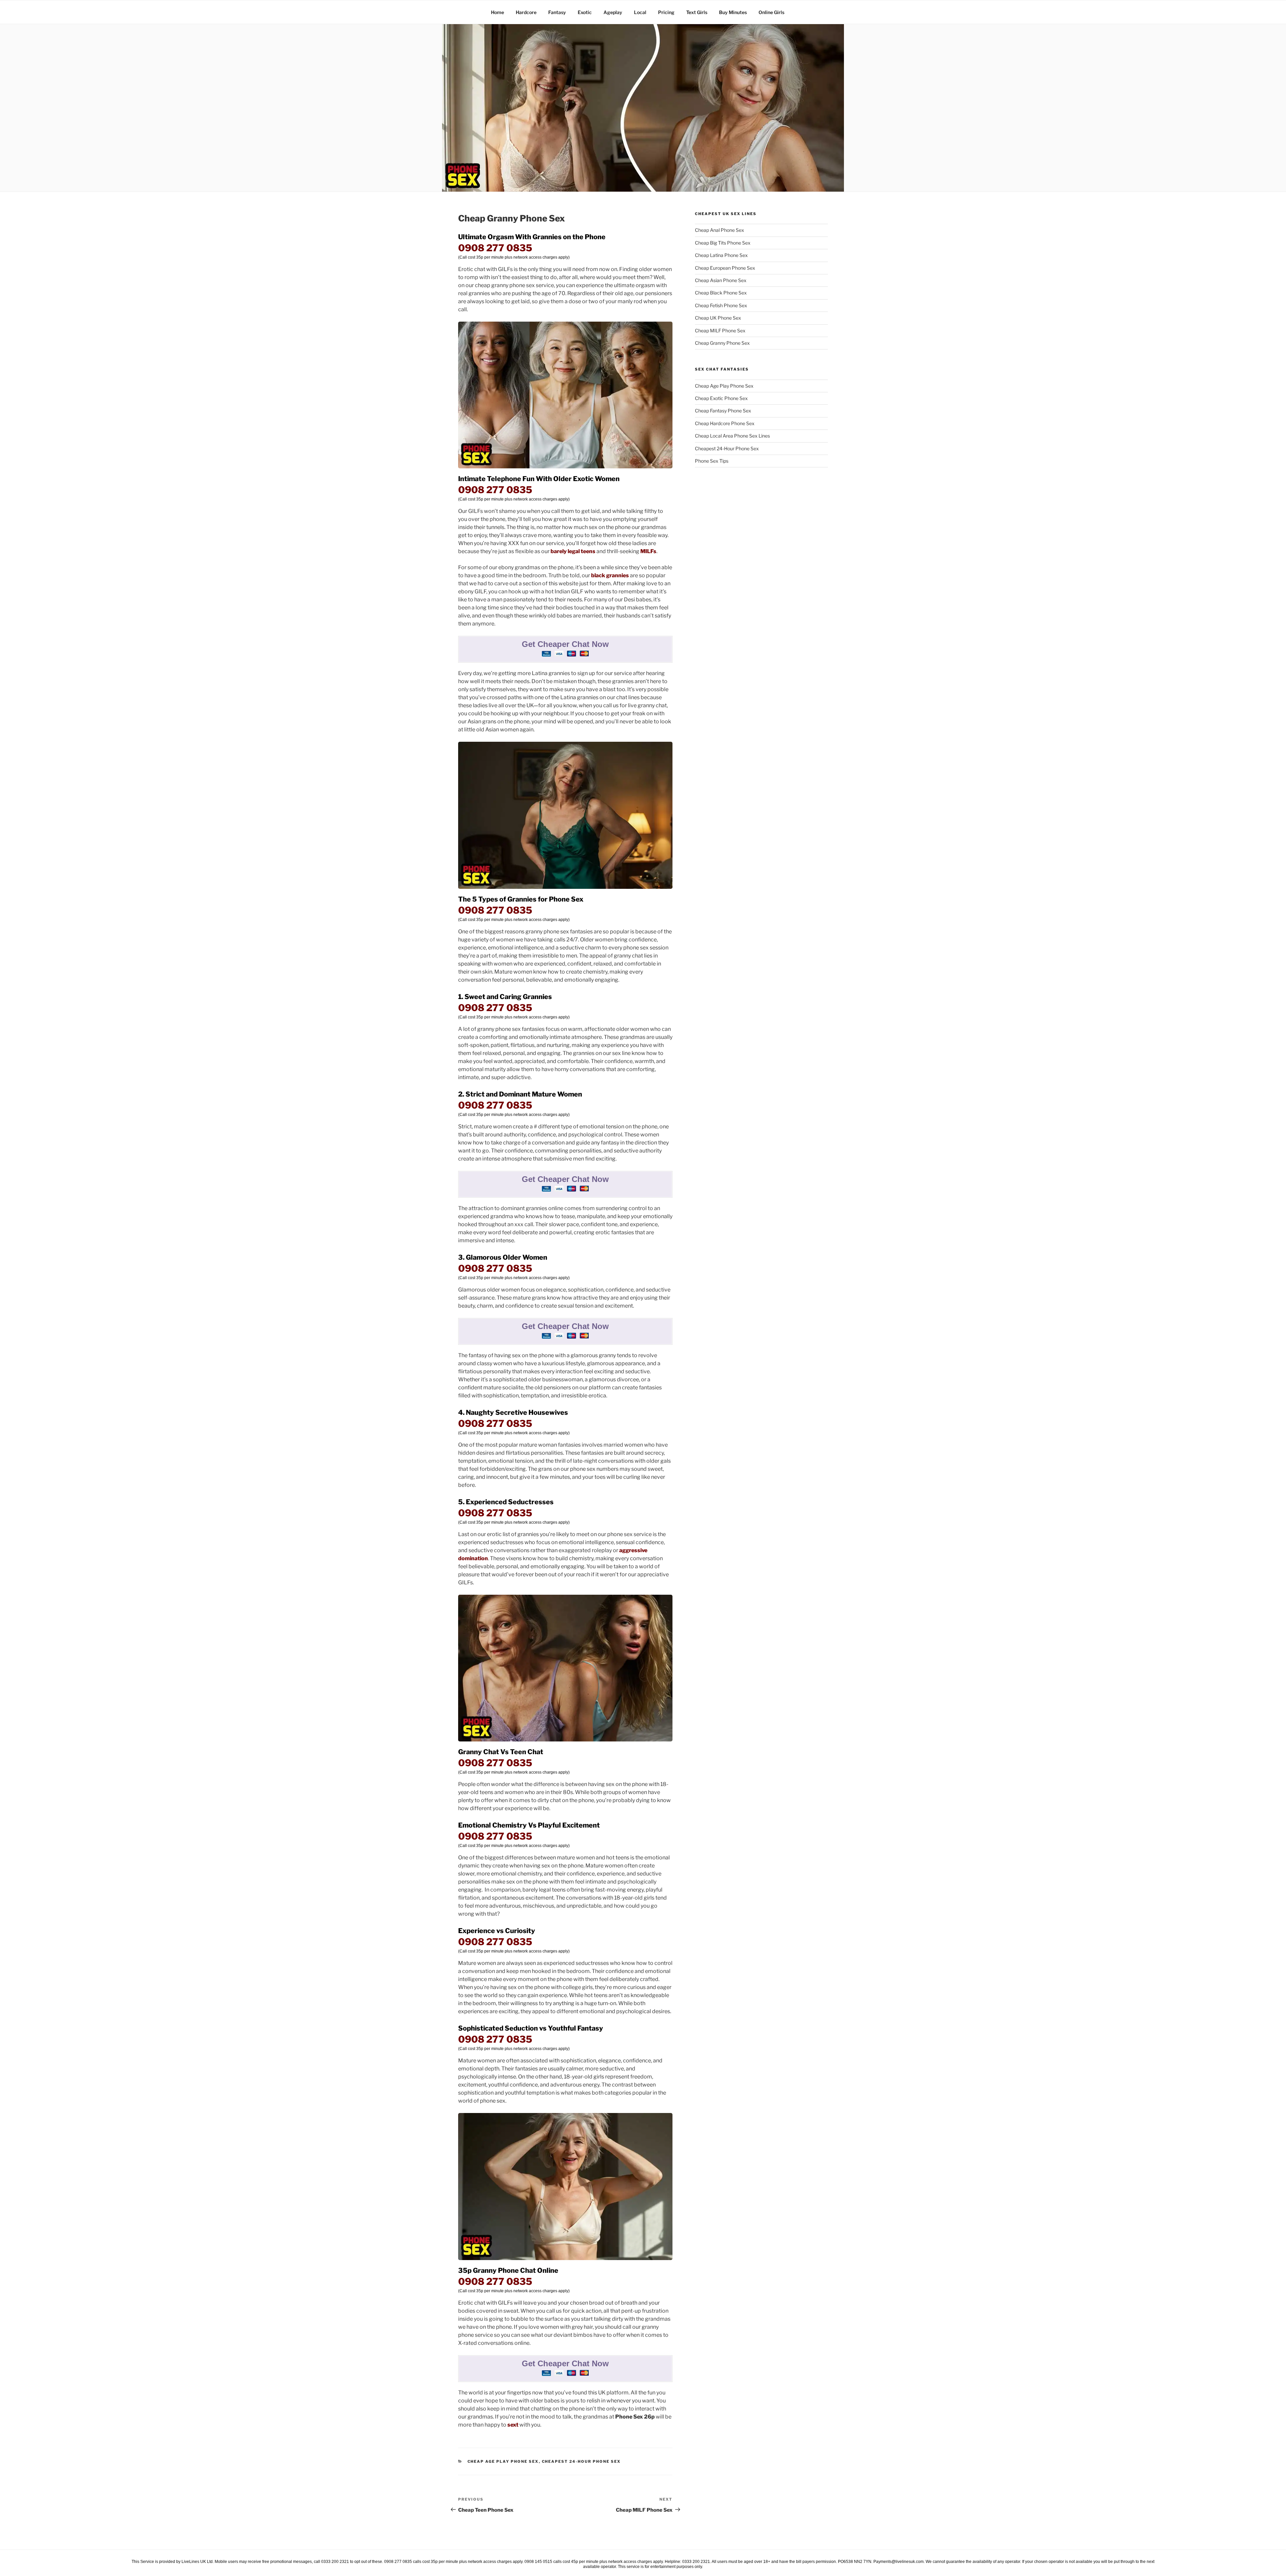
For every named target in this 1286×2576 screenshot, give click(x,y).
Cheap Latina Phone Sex (721, 255)
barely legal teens (573, 551)
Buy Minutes (733, 12)
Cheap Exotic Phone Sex (721, 398)
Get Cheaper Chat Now (565, 644)
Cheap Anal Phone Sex (720, 230)
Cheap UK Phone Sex (718, 318)
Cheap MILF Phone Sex (720, 331)
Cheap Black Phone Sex (721, 293)
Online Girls (771, 12)
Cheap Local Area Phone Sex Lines (732, 436)
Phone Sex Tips (712, 461)
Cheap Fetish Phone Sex (721, 305)
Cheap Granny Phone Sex (722, 343)
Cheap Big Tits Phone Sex (723, 243)
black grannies (610, 575)
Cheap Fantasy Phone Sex (723, 411)
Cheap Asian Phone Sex (721, 280)
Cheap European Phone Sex (725, 268)
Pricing (666, 12)
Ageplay (613, 12)
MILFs (648, 551)
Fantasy (557, 12)
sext (513, 2425)
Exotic (585, 12)
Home (497, 12)
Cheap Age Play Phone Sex (503, 2461)
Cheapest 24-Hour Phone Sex (581, 2461)
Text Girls (697, 12)
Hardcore (526, 12)
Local (640, 12)
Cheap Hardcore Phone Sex (725, 423)
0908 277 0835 (495, 248)
